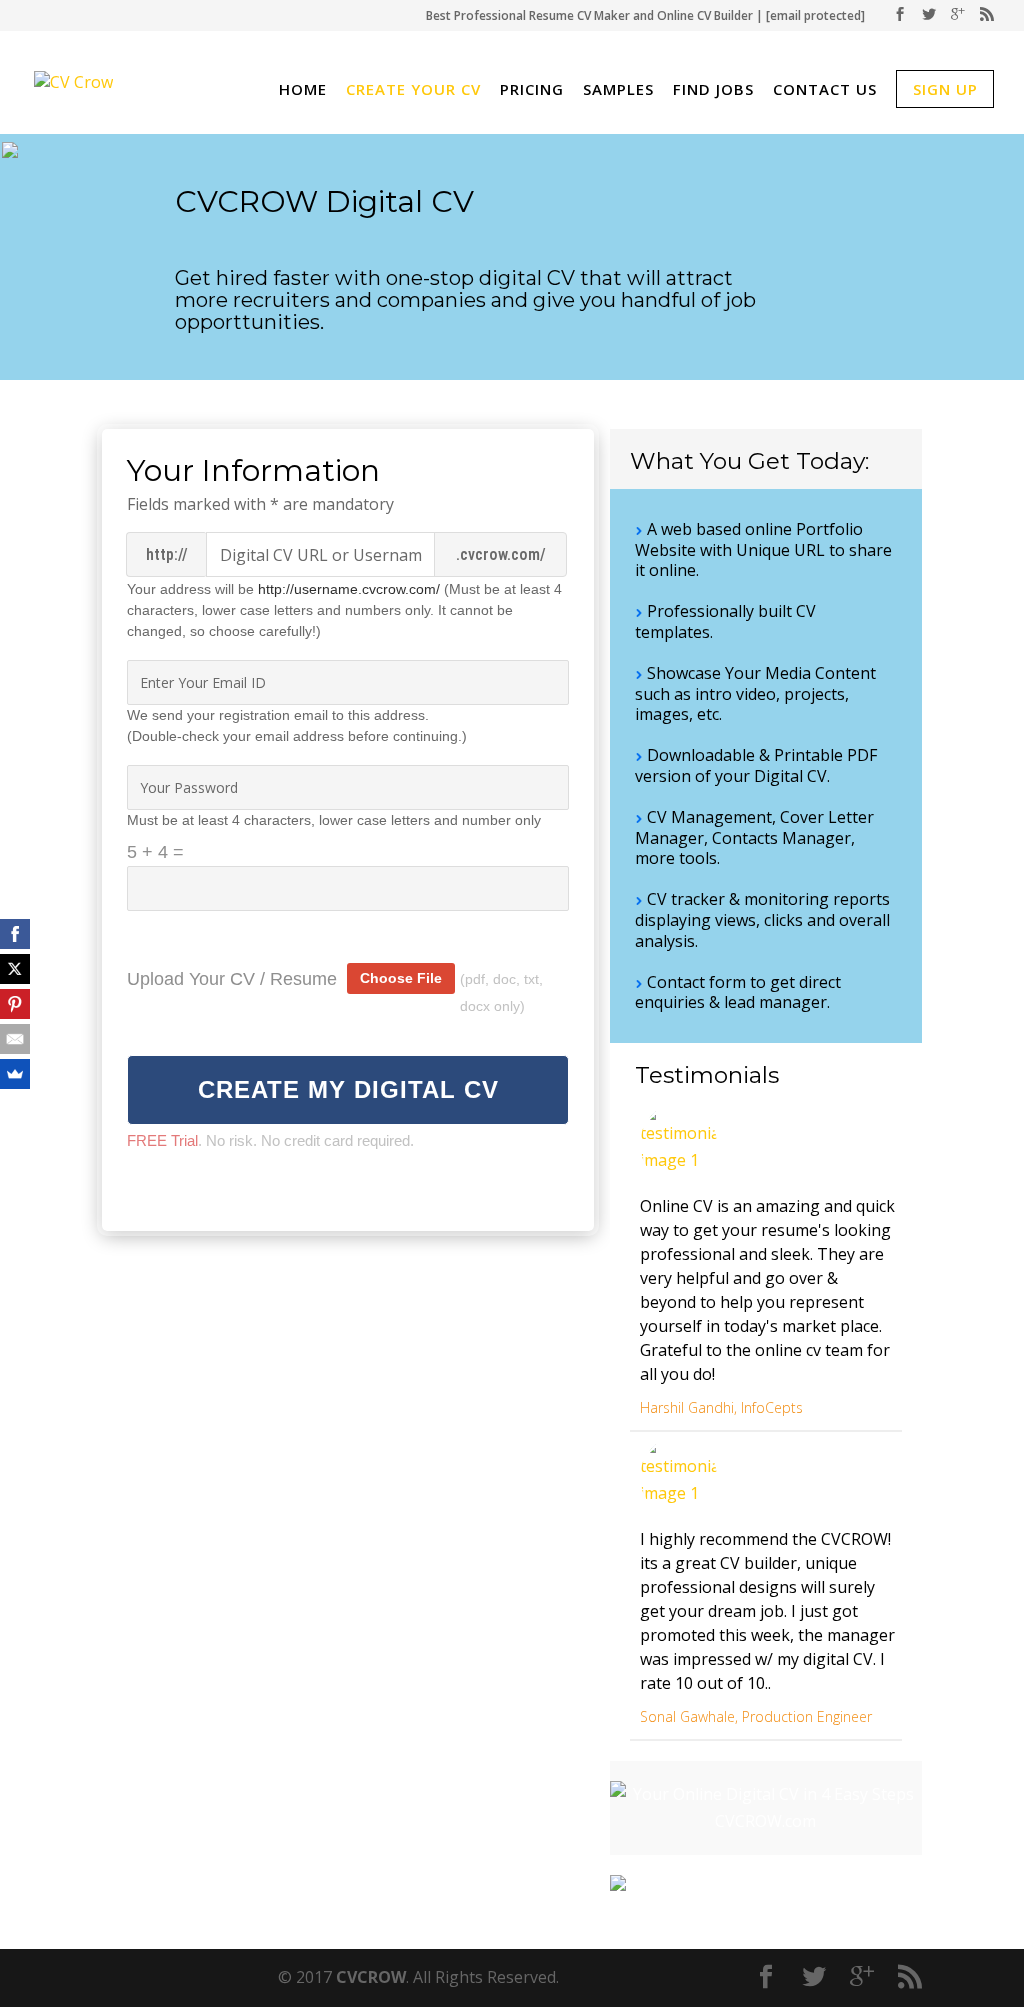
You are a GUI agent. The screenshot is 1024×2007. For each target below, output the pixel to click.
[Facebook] (15, 934)
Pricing (532, 91)
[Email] (15, 1039)
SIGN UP (945, 89)
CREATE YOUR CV (413, 91)
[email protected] (815, 15)
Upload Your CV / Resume (232, 979)
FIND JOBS (713, 91)
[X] (15, 969)
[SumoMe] (15, 1074)
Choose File (401, 978)
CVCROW (371, 1977)
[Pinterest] (15, 1004)
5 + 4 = (155, 852)
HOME (303, 91)
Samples (618, 91)
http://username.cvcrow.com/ (349, 589)
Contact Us (825, 91)
